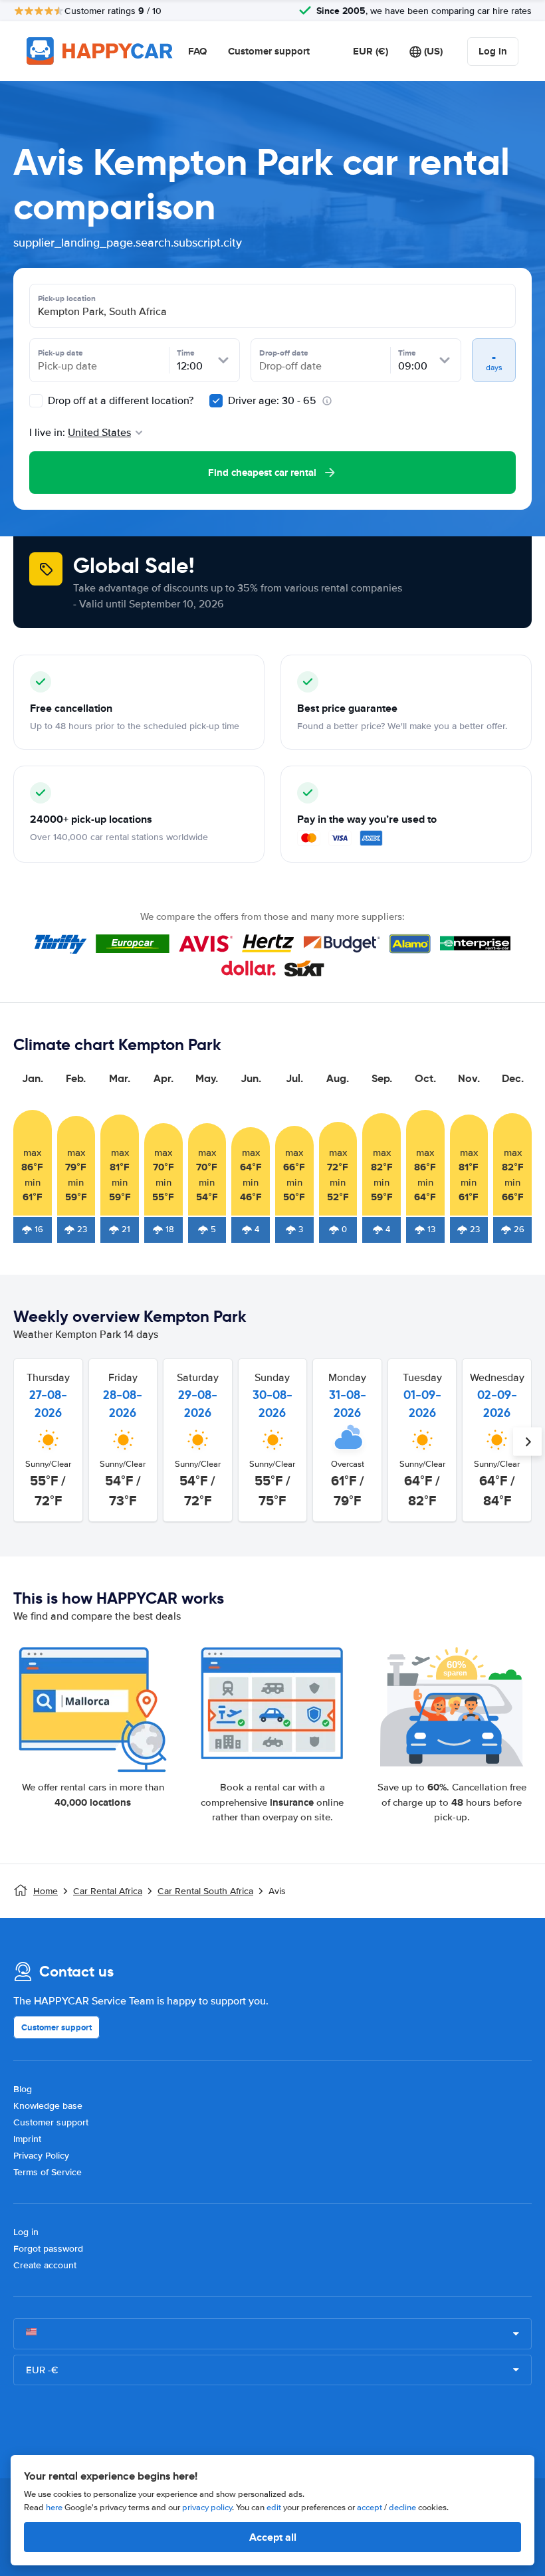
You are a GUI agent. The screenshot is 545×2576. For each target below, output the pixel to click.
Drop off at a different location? (119, 401)
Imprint (27, 2139)
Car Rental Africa (108, 1891)
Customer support (269, 51)
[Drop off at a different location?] (36, 401)
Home (46, 1891)
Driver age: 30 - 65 (272, 401)
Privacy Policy (41, 2156)
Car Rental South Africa (205, 1891)
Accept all (273, 2537)
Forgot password (48, 2249)
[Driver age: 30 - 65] (216, 401)
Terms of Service (48, 2172)
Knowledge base (48, 2106)
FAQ (197, 51)
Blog (23, 2089)
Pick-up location (67, 298)
